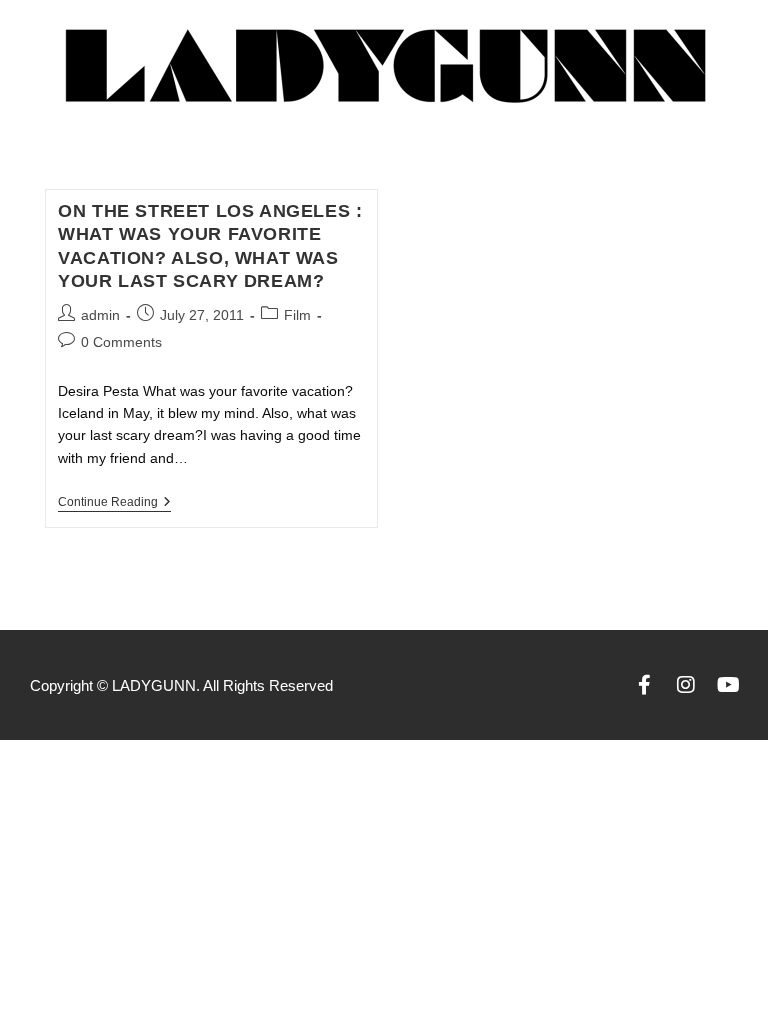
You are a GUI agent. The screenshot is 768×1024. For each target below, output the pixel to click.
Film (297, 315)
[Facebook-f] (644, 685)
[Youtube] (728, 685)
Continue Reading (114, 502)
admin (100, 315)
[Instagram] (686, 685)
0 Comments (121, 342)
